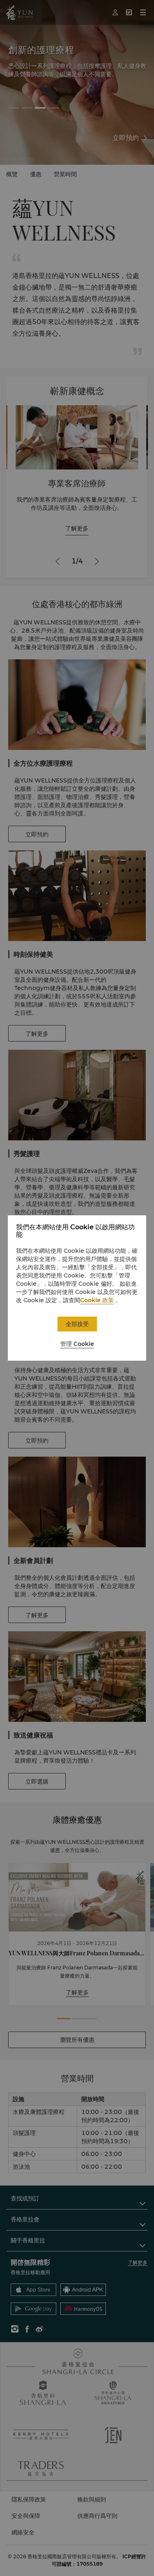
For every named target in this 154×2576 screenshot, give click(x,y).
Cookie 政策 (97, 1300)
